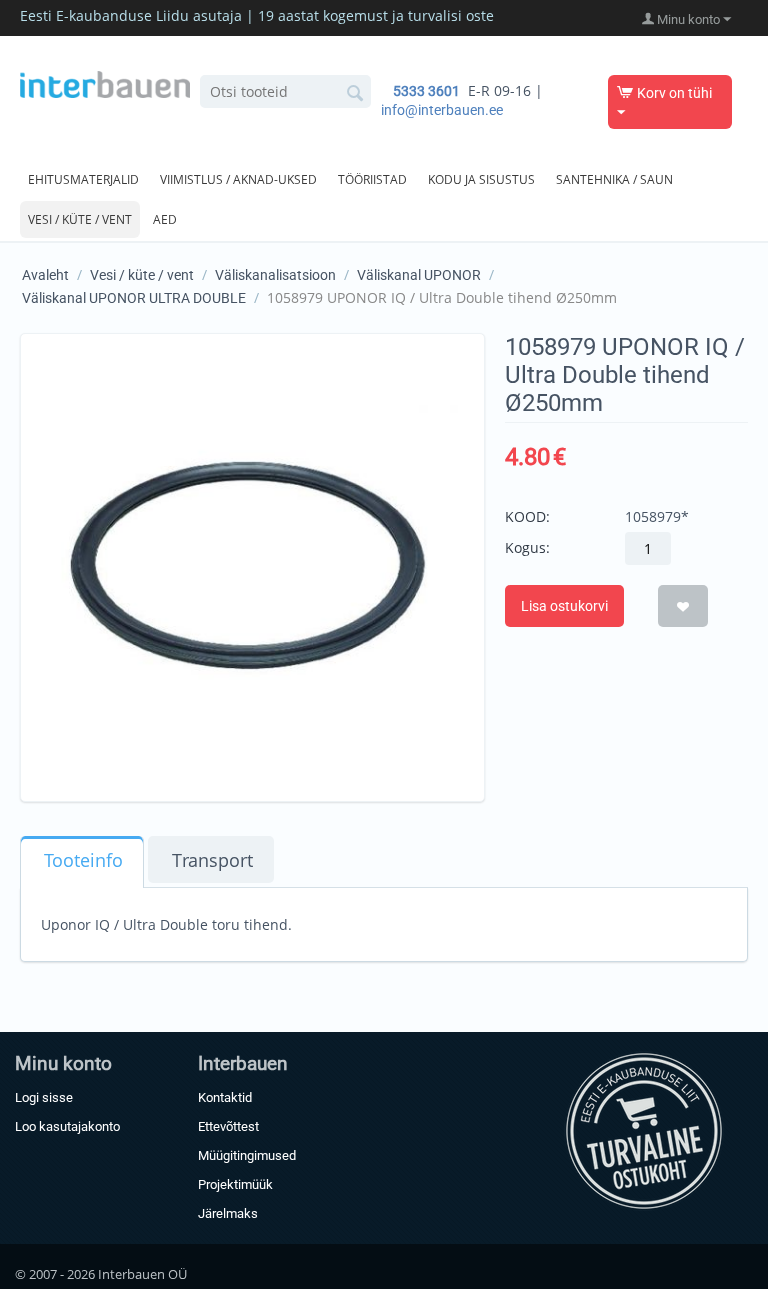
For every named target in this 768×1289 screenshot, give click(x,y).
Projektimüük (235, 1184)
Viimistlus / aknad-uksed (238, 179)
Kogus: (527, 547)
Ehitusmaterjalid (83, 179)
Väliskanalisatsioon (275, 275)
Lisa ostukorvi (564, 606)
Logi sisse (44, 1097)
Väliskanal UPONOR (419, 275)
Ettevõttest (228, 1126)
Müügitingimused (247, 1155)
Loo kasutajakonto (67, 1126)
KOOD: (527, 516)
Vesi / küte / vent (80, 219)
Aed (165, 219)
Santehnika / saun (614, 179)
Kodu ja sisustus (481, 179)
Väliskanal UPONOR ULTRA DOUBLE (134, 298)
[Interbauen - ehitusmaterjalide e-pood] (105, 83)
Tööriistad (372, 179)
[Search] (356, 93)
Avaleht (45, 275)
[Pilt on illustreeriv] (252, 565)
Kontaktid (225, 1097)
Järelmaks (228, 1213)
